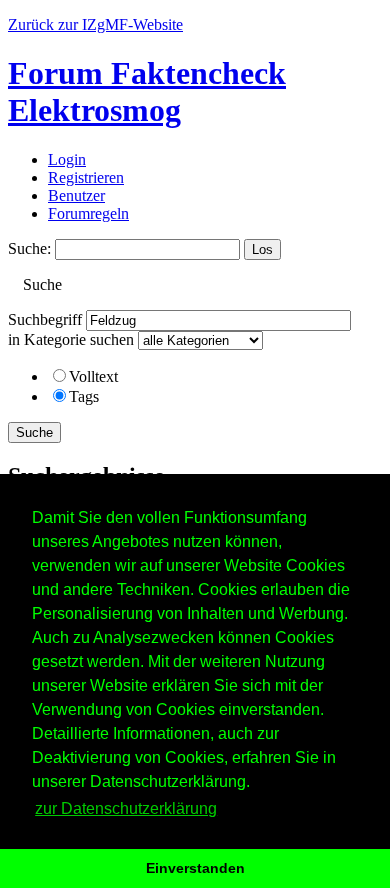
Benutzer (76, 195)
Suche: (29, 248)
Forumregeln (88, 213)
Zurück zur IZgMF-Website (95, 24)
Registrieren (86, 177)
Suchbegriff (45, 319)
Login (67, 159)
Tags (84, 396)
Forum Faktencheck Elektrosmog (147, 91)
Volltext (93, 376)
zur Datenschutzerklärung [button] (126, 808)
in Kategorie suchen (71, 339)
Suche (34, 432)
